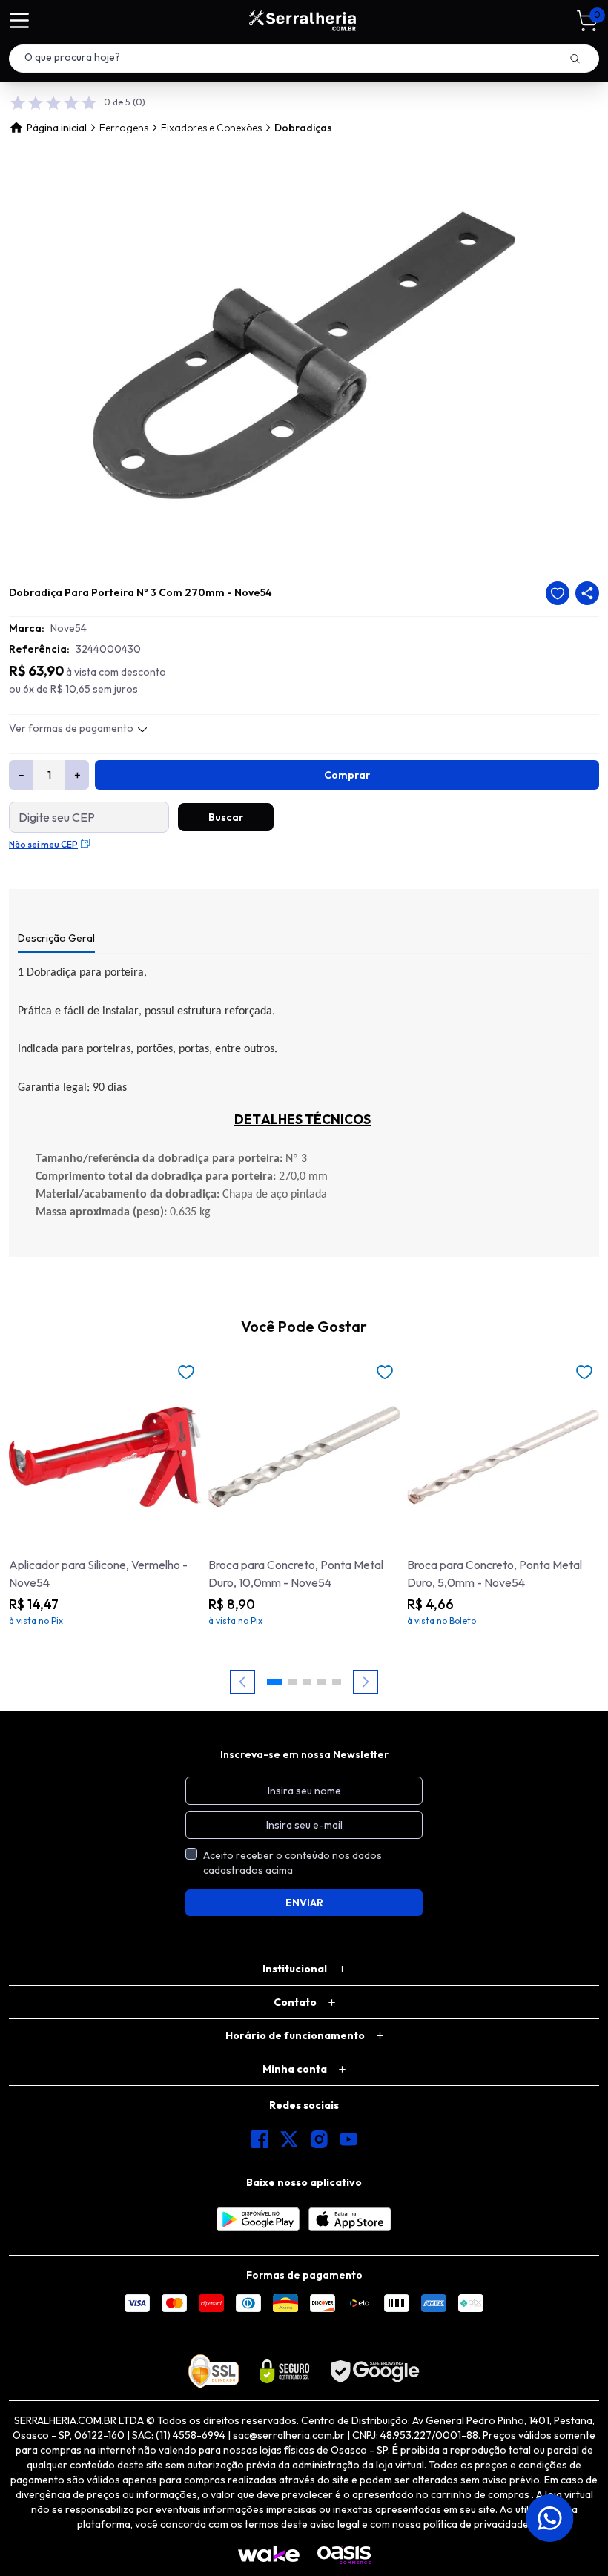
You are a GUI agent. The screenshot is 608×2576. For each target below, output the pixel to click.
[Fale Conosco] (551, 2518)
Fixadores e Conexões (211, 128)
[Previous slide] (242, 1682)
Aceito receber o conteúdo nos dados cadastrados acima (293, 1863)
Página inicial (57, 128)
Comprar (347, 775)
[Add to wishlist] (558, 593)
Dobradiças (303, 128)
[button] (274, 1682)
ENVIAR (304, 1903)
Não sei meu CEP (43, 844)
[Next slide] (366, 1682)
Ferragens (124, 128)
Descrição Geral (56, 938)
